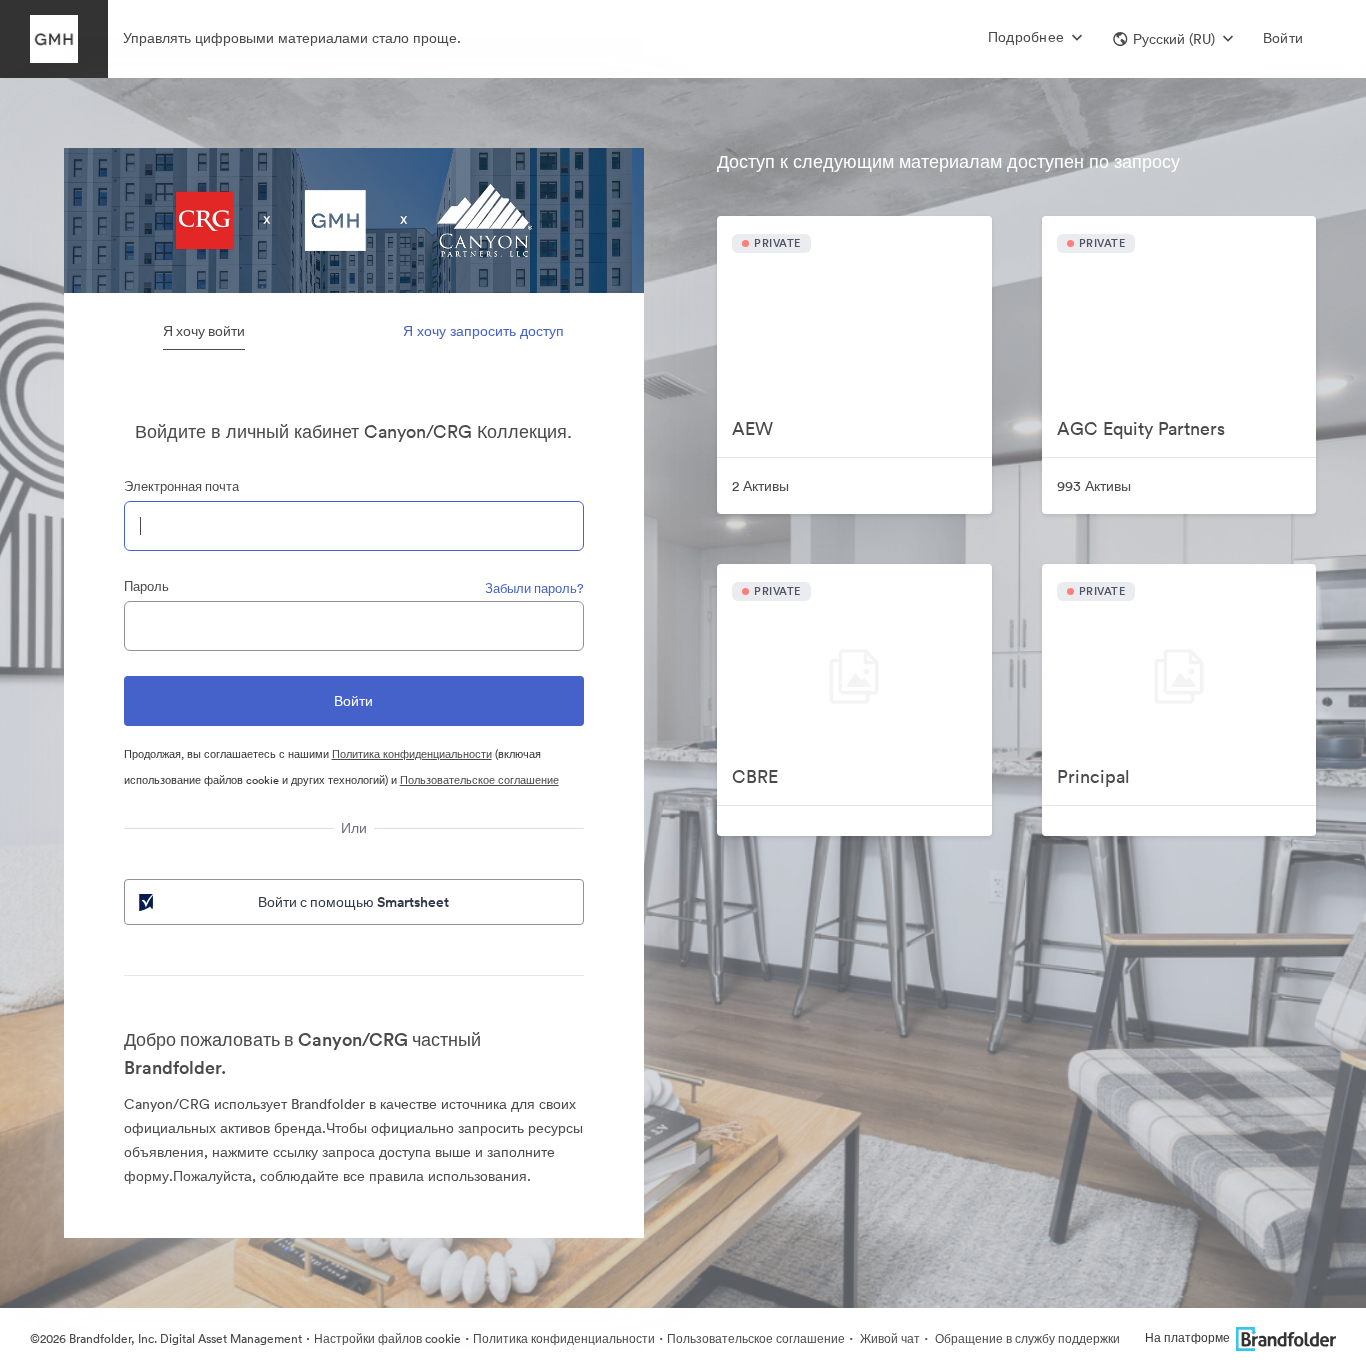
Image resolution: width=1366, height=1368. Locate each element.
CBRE (755, 776)
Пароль (146, 586)
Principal (1093, 776)
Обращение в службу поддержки (1026, 1338)
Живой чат (888, 1338)
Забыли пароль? (534, 588)
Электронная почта (181, 486)
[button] (1173, 39)
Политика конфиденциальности (412, 754)
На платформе (1187, 1337)
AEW (752, 428)
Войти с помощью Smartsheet (353, 902)
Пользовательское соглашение (479, 780)
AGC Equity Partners (1141, 428)
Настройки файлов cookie (387, 1338)
